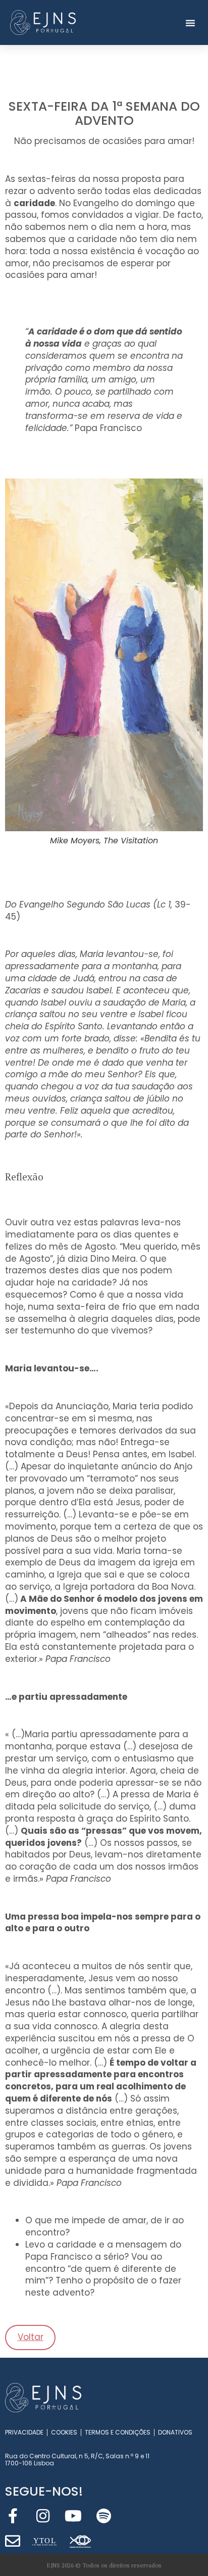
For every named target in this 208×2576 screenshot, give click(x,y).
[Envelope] (13, 2541)
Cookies (64, 2432)
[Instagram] (43, 2516)
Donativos (175, 2432)
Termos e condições (118, 2432)
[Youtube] (73, 2516)
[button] (190, 23)
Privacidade (24, 2432)
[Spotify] (103, 2516)
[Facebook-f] (13, 2516)
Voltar (31, 2337)
